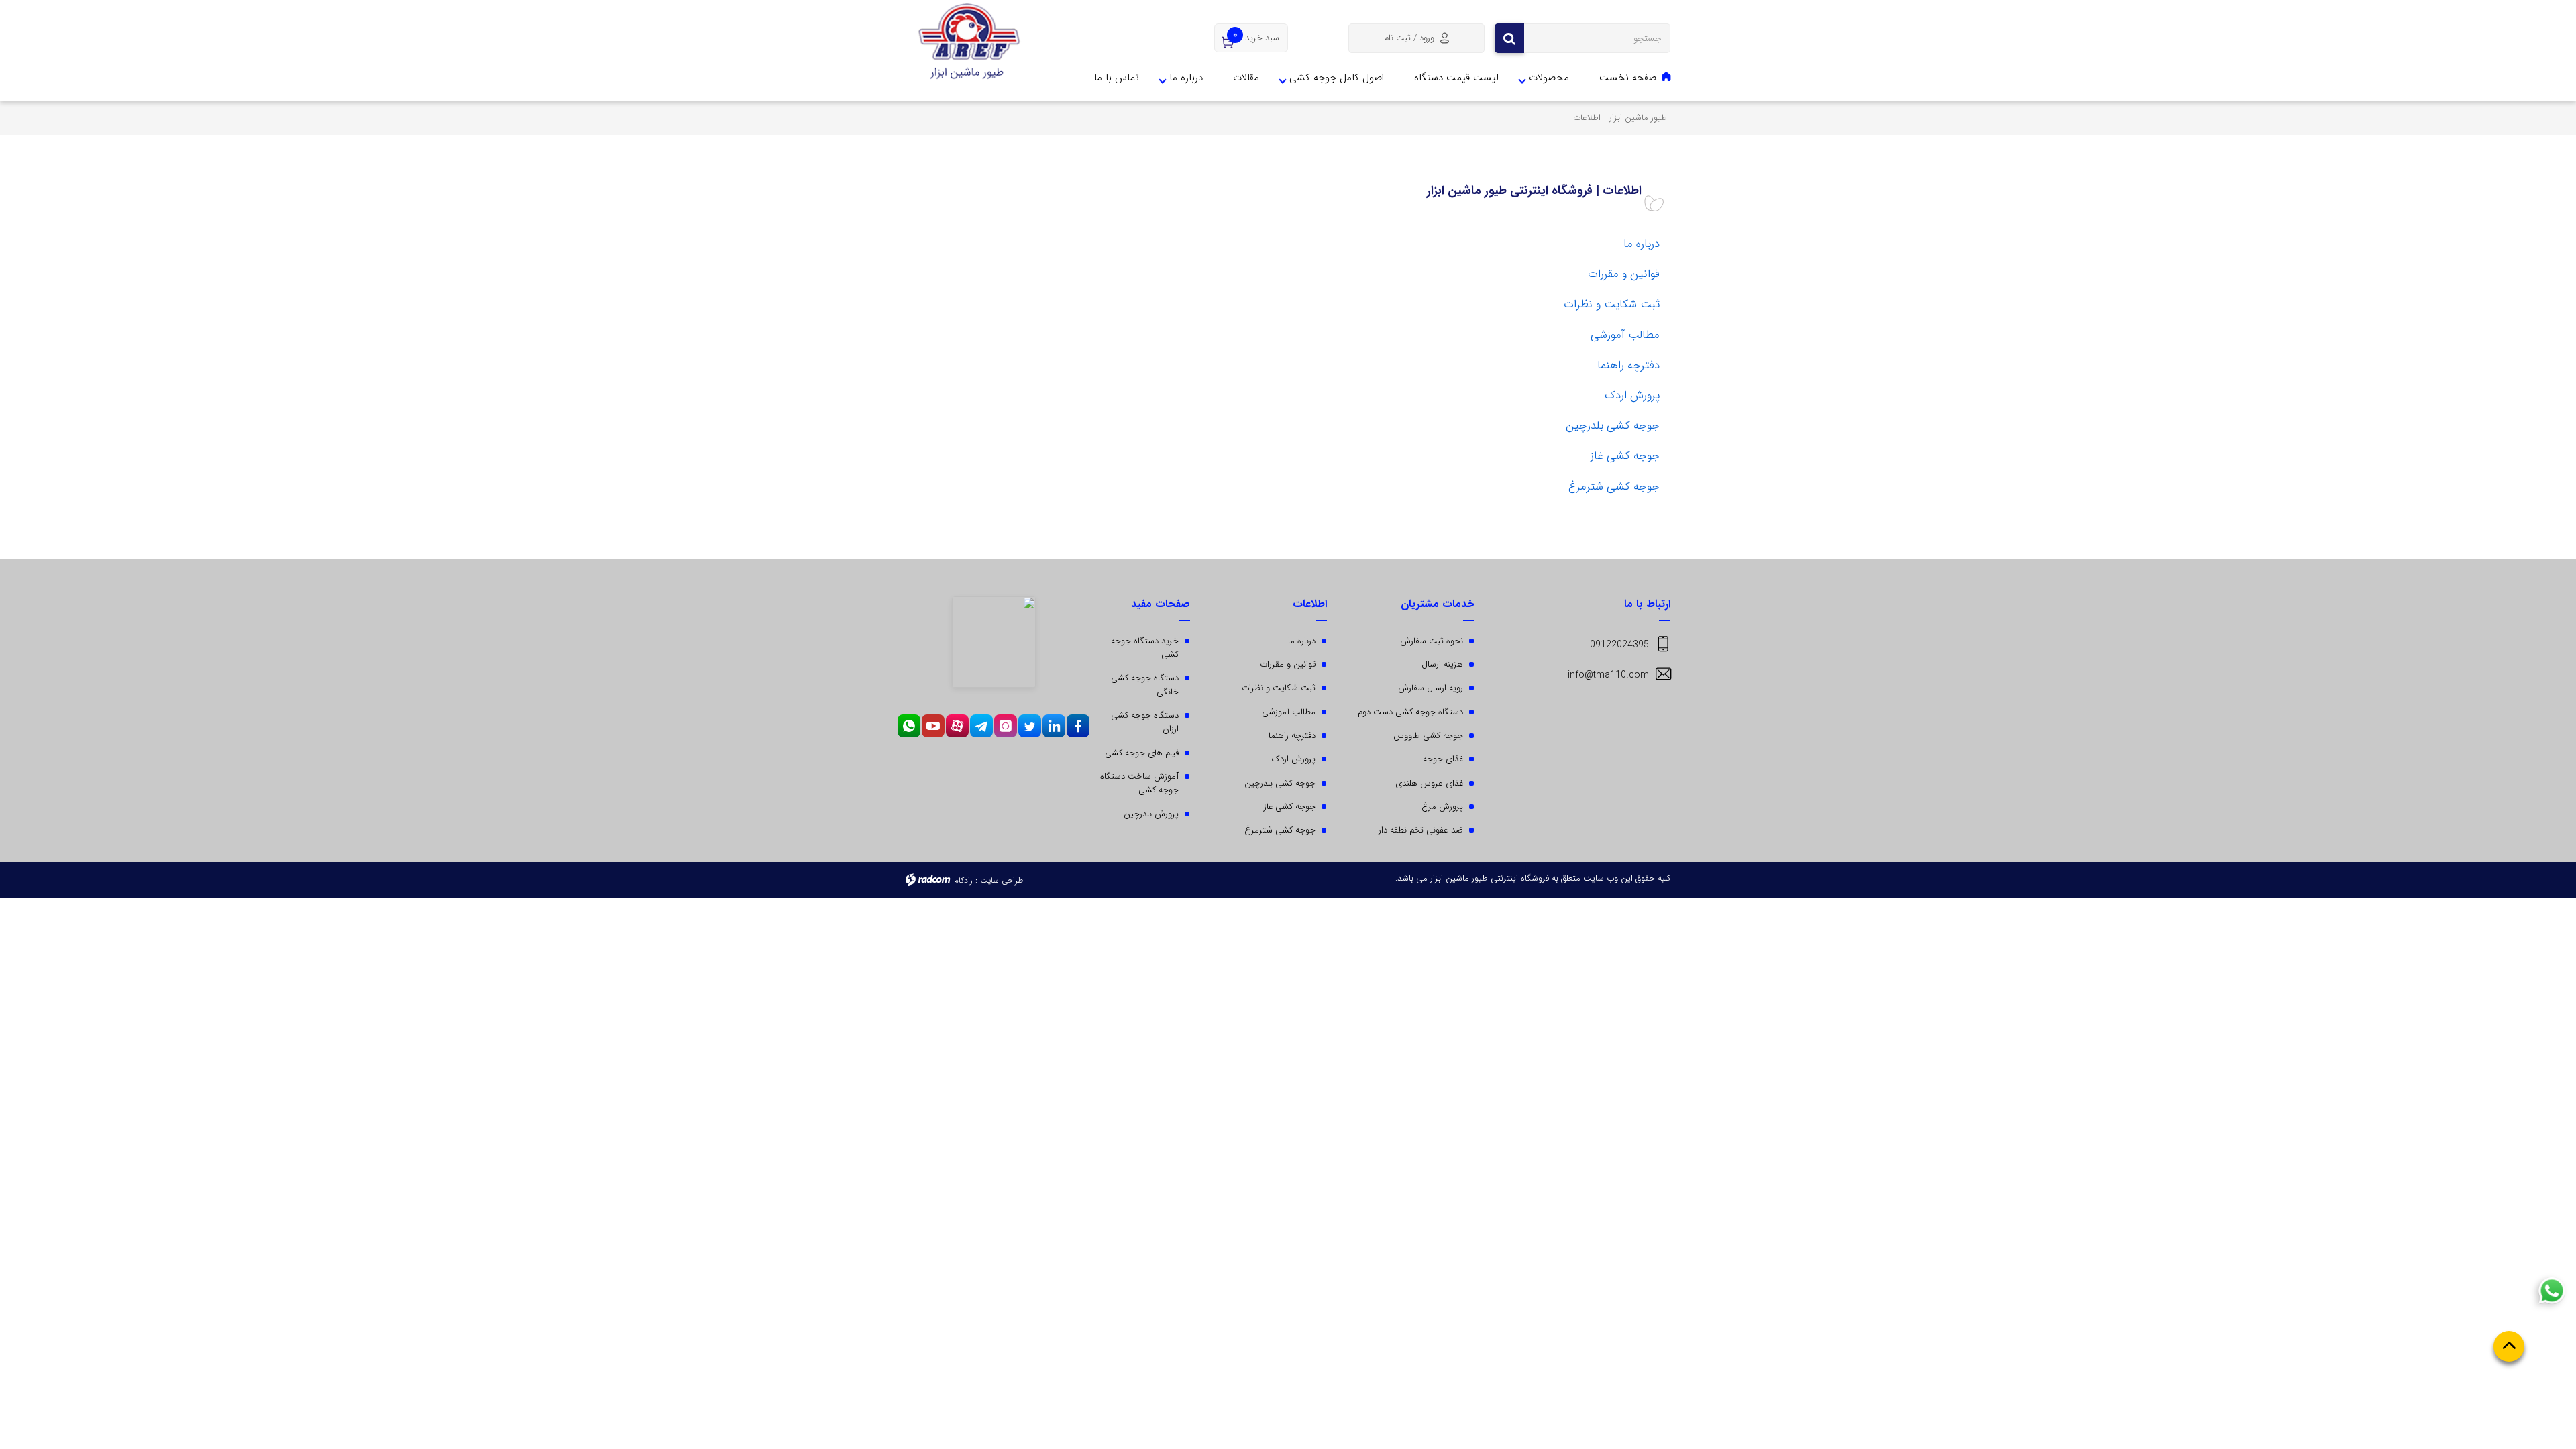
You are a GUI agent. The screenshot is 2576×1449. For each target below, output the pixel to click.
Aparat (957, 726)
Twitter (1030, 726)
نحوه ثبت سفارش (1432, 641)
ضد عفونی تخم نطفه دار (1421, 830)
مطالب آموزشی (1625, 335)
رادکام (963, 880)
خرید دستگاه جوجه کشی (1145, 648)
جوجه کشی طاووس (1428, 736)
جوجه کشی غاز (1625, 456)
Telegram (981, 726)
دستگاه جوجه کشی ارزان (1145, 722)
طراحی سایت (1002, 880)
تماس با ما (1117, 78)
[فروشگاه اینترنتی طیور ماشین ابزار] (969, 42)
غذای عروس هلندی (1429, 783)
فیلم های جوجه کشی (1142, 753)
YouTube (933, 726)
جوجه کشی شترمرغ (1614, 487)
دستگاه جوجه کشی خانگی (1145, 685)
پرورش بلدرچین (1151, 814)
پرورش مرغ (1442, 807)
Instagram (1006, 726)
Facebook (1078, 726)
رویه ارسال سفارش (1431, 688)
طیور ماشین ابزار (1638, 118)
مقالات (1246, 78)
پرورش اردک (1632, 395)
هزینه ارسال (1442, 664)
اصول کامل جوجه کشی (1337, 78)
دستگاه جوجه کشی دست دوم (1410, 712)
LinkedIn (1054, 726)
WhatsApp (909, 726)
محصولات (1549, 78)
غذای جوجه (1443, 759)
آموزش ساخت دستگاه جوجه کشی (1139, 783)
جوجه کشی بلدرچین (1613, 426)
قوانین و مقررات (1624, 274)
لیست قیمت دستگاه (1456, 78)
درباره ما (1186, 78)
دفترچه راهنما (1628, 365)
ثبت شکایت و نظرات (1612, 304)
